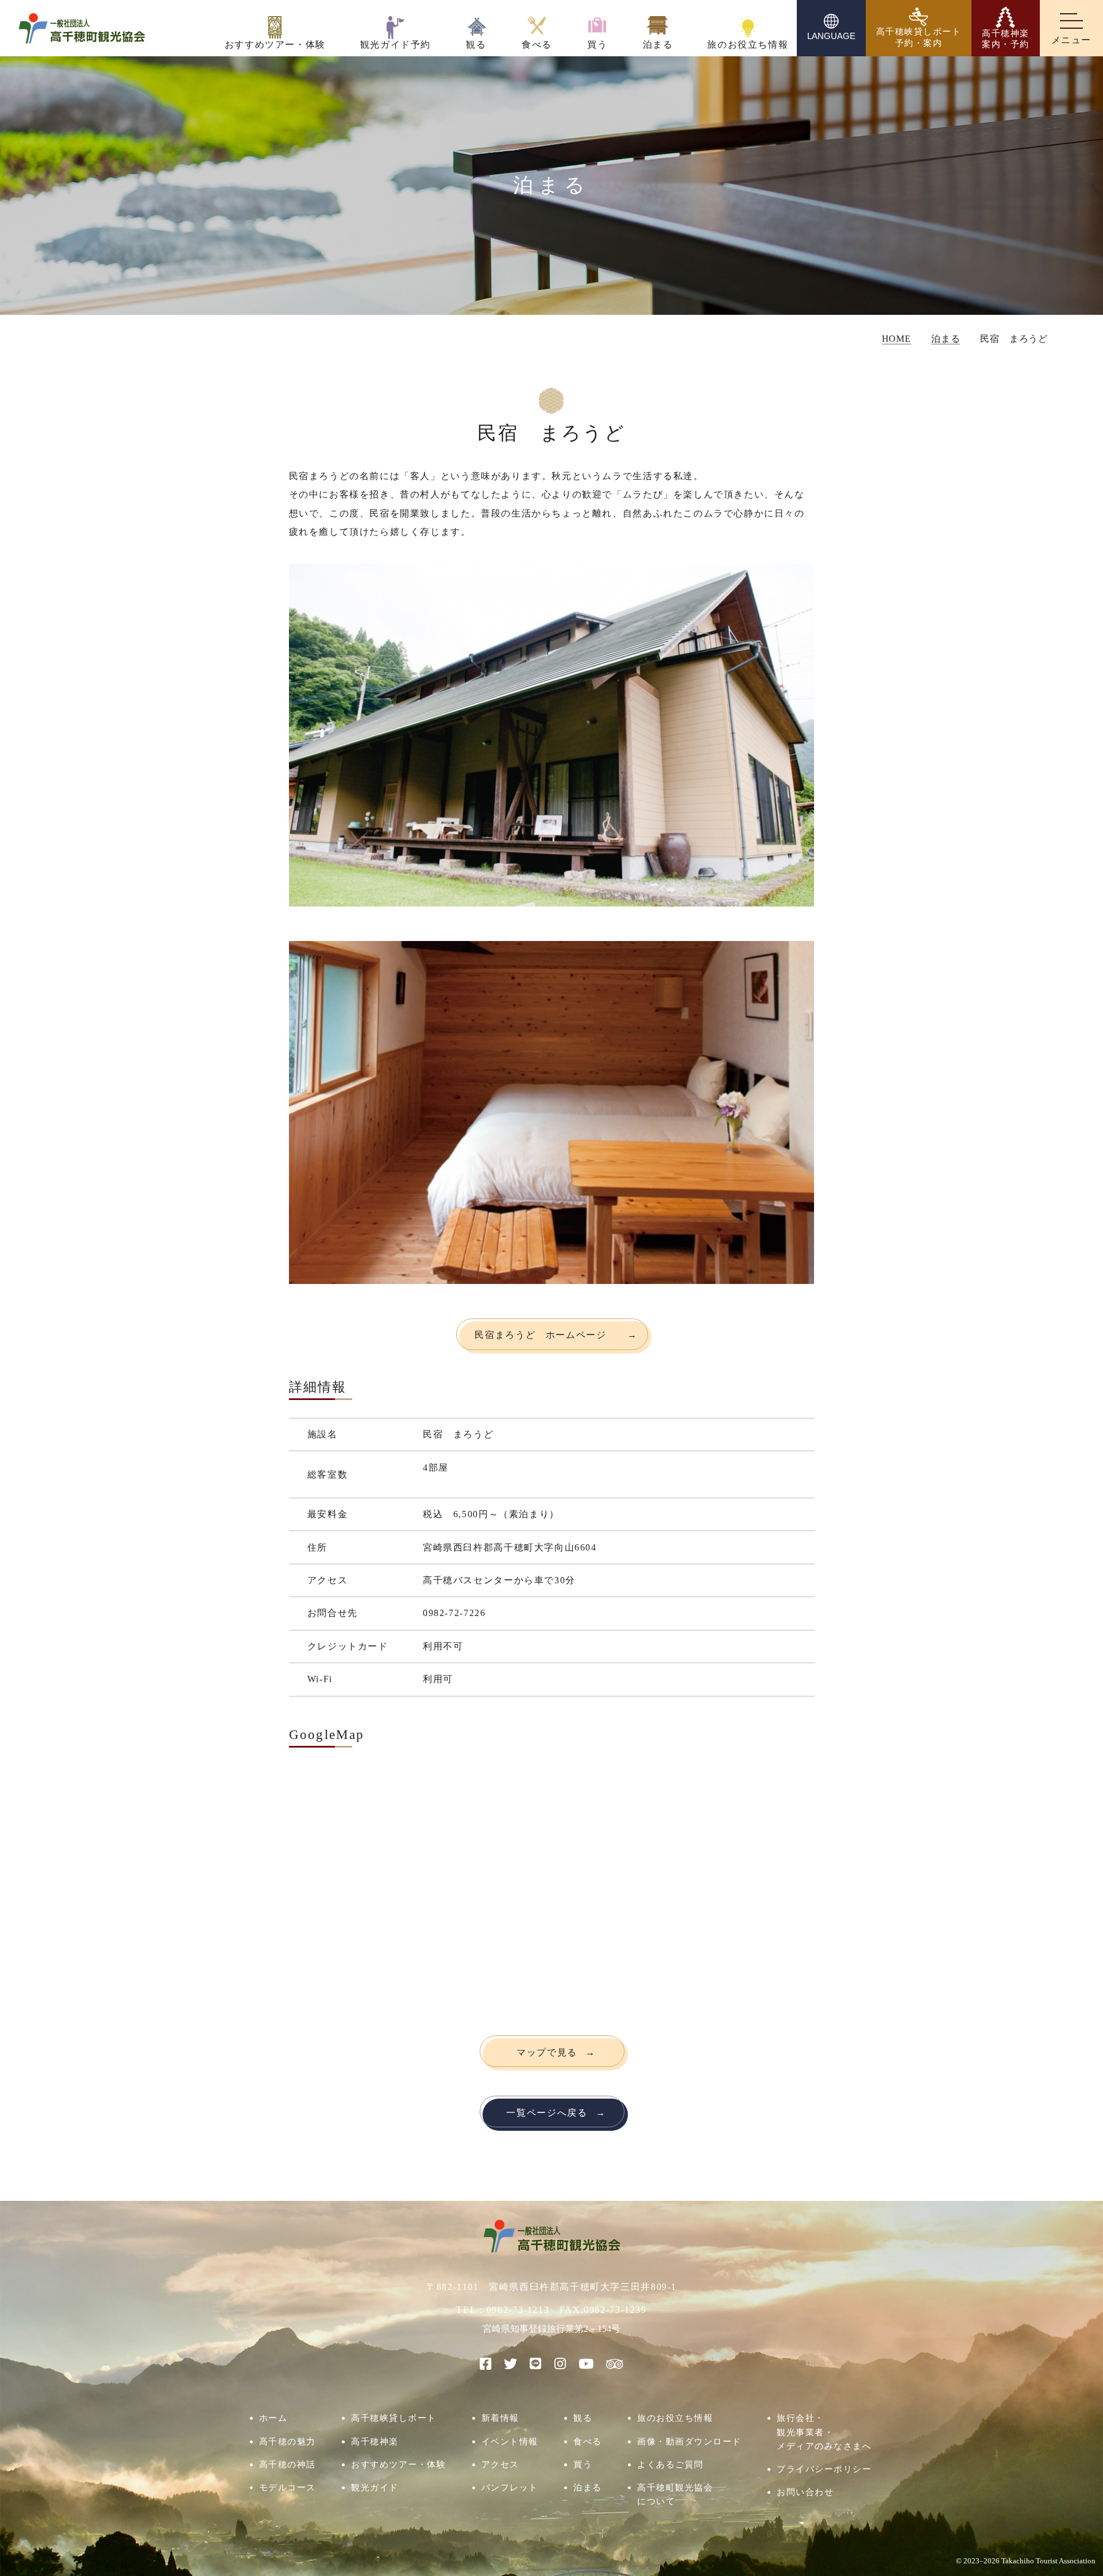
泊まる (588, 2487)
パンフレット (510, 2487)
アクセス (500, 2464)
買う (583, 2464)
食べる (588, 2441)
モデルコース (288, 2487)
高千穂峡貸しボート (394, 2418)
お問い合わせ (805, 2492)
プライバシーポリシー (824, 2469)
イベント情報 (510, 2441)
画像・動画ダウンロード (689, 2441)
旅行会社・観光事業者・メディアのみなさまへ (824, 2432)
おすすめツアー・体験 (398, 2464)
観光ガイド (375, 2487)
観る (583, 2418)
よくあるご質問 (670, 2464)
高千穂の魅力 (288, 2441)
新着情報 (500, 2418)
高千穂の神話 (288, 2464)
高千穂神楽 (375, 2441)
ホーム (273, 2418)
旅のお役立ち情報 (675, 2418)
